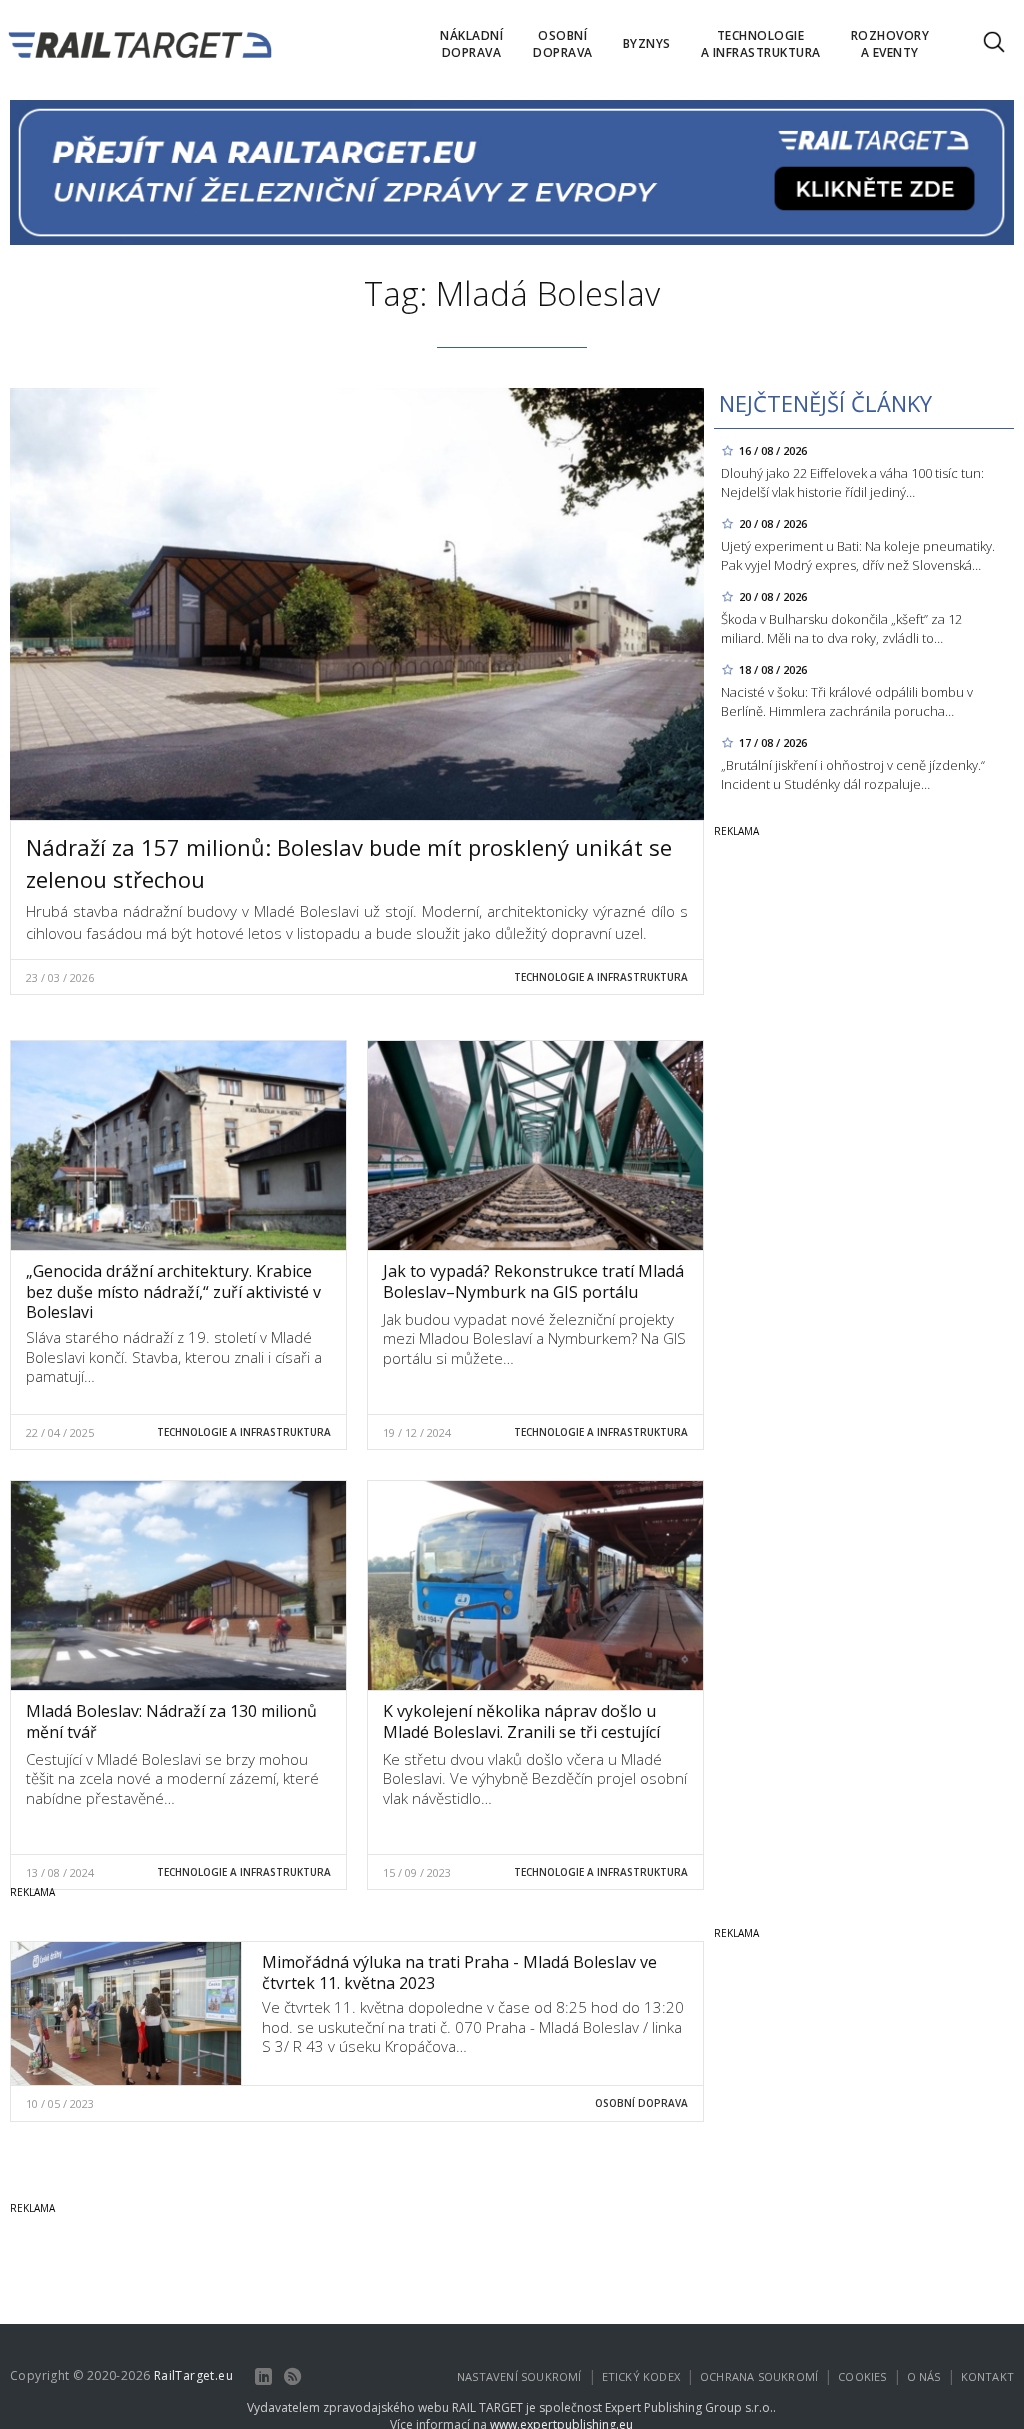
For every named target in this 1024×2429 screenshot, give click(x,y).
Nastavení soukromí (519, 2376)
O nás (924, 2376)
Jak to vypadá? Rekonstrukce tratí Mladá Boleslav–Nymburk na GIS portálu (533, 1281)
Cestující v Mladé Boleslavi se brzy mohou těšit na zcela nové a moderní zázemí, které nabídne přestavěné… (172, 1778)
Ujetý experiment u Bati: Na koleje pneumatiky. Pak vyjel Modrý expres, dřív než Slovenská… (858, 555)
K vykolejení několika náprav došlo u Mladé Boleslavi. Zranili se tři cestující (521, 1721)
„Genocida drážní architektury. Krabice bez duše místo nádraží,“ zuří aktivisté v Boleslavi (173, 1292)
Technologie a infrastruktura (601, 977)
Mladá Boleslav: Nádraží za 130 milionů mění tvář (171, 1721)
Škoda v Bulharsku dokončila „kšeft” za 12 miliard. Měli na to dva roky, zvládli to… (841, 628)
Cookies (862, 2376)
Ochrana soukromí (759, 2376)
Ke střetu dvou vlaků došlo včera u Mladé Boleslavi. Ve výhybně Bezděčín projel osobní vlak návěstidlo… (535, 1778)
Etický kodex (641, 2376)
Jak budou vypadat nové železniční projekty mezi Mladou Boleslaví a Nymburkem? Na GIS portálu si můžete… (534, 1338)
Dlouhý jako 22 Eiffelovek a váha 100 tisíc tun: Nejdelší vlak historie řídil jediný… (852, 482)
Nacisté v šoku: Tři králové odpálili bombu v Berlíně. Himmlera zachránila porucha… (847, 701)
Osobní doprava (641, 2103)
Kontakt (987, 2376)
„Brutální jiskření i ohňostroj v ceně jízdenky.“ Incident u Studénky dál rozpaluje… (853, 774)
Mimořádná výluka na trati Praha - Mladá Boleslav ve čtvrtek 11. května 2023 (459, 1972)
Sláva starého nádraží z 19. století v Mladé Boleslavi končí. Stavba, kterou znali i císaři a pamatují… (174, 1356)
